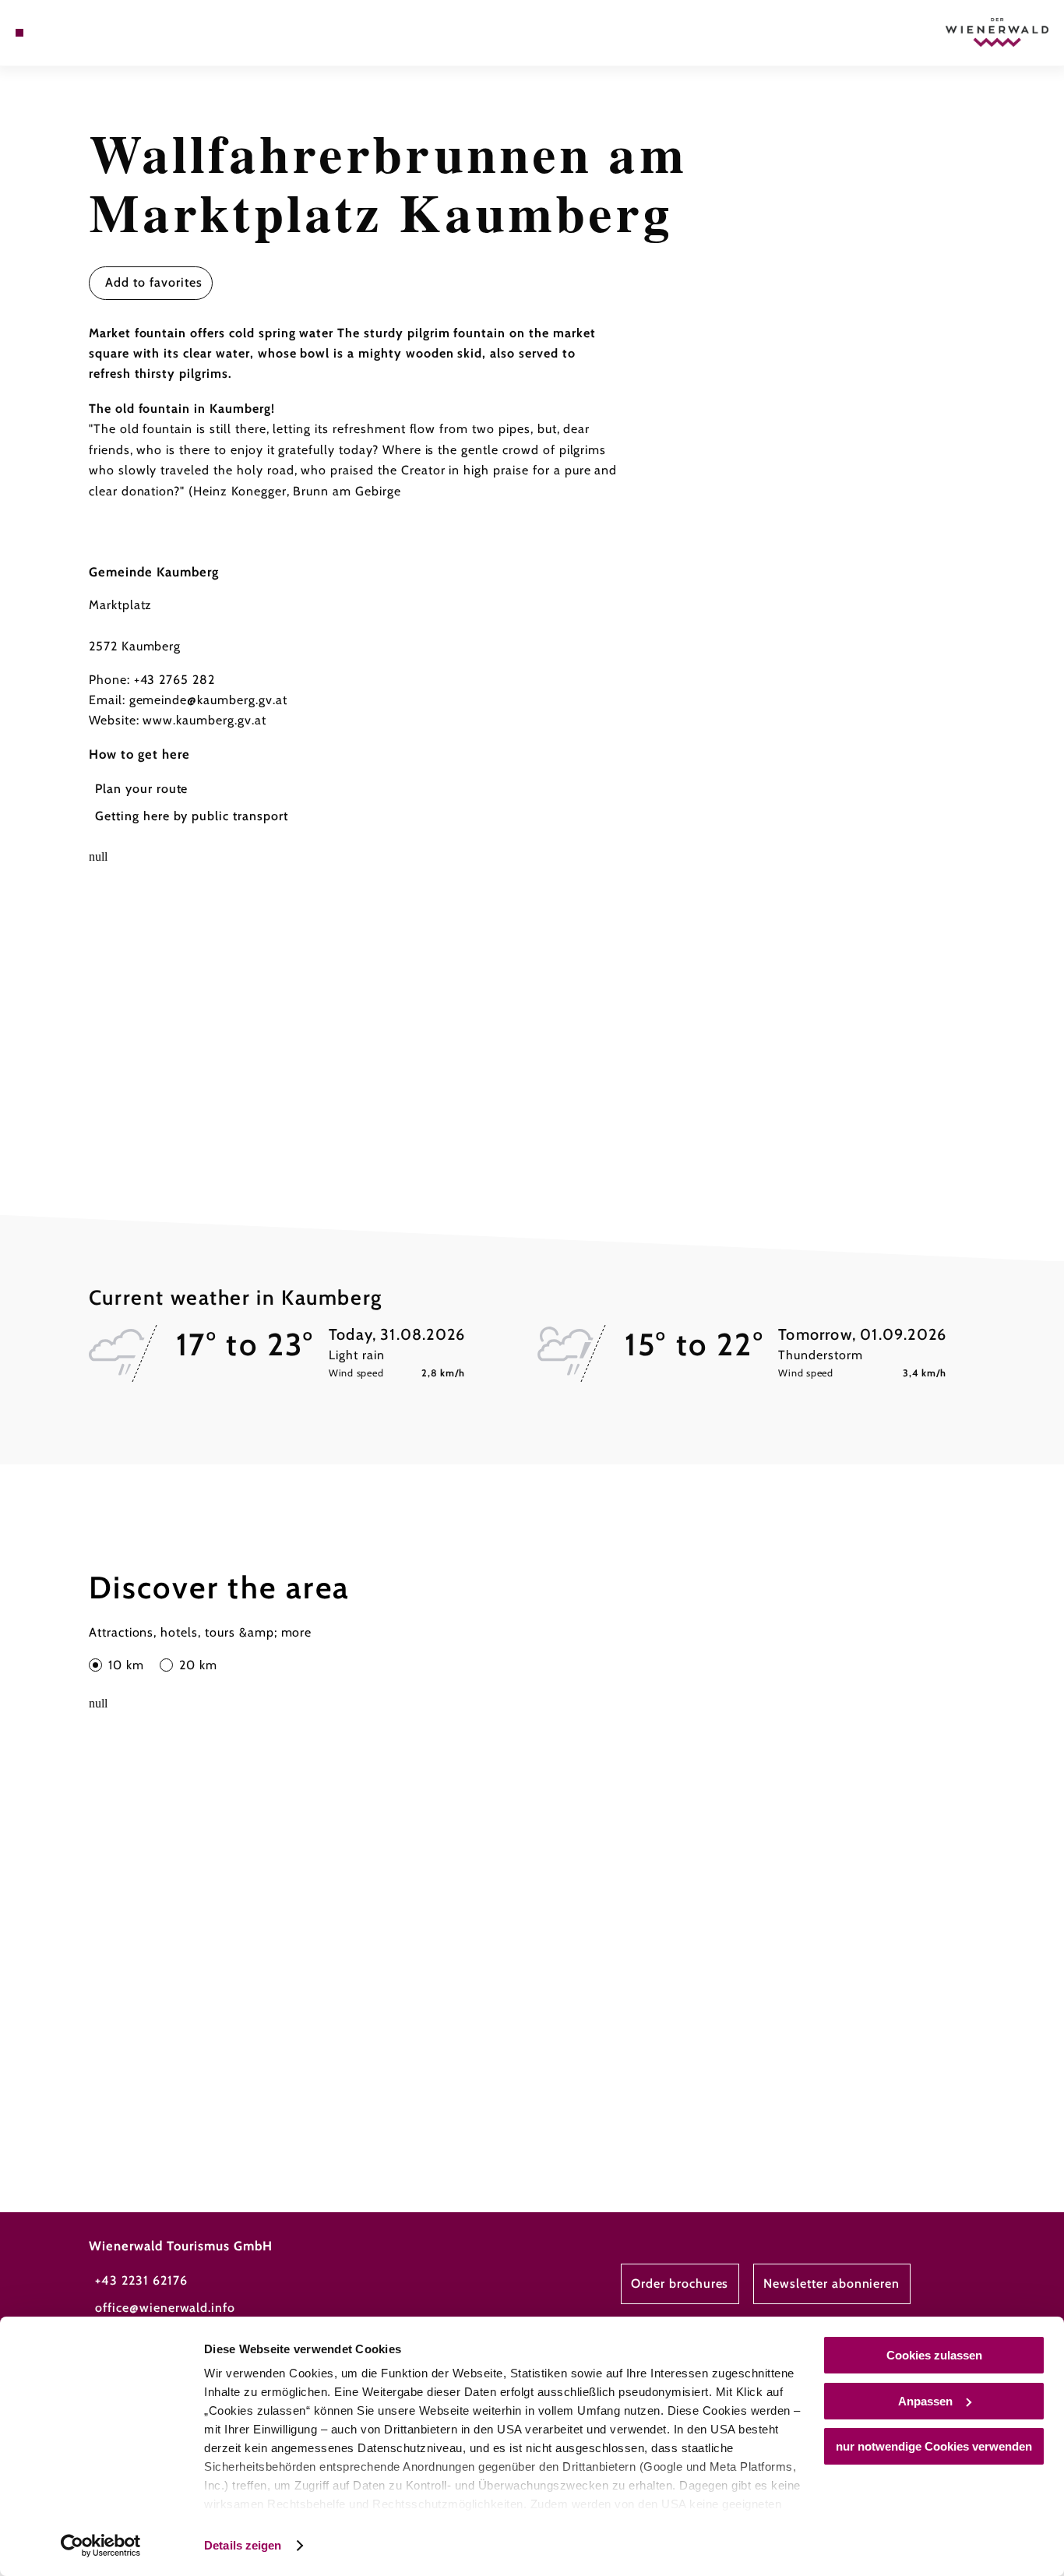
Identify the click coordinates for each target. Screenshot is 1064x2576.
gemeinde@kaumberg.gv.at (208, 700)
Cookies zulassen (934, 2355)
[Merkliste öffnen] (75, 33)
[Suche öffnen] (93, 33)
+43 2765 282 (175, 680)
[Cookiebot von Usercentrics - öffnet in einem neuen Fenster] (101, 2546)
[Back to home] (997, 32)
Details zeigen (243, 2545)
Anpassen (925, 2401)
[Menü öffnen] (19, 33)
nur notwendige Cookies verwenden (934, 2446)
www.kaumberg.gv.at (204, 720)
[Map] (55, 33)
